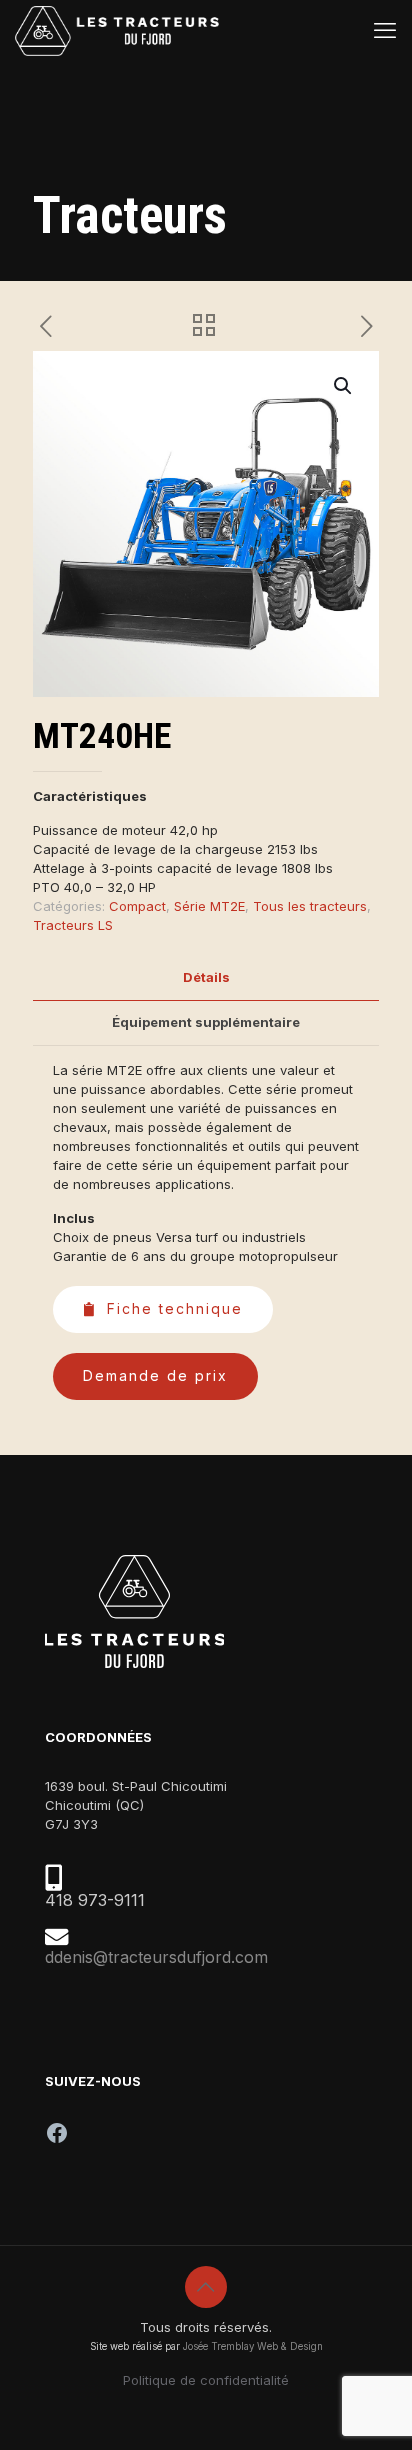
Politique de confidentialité (206, 2380)
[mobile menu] (385, 30)
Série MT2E (209, 906)
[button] (344, 386)
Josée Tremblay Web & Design (253, 2346)
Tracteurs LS (73, 925)
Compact (137, 906)
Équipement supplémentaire (206, 1022)
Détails (206, 977)
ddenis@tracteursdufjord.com (156, 1957)
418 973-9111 (95, 1900)
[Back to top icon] (206, 2287)
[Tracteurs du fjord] (117, 30)
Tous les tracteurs (310, 906)
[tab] (206, 977)
